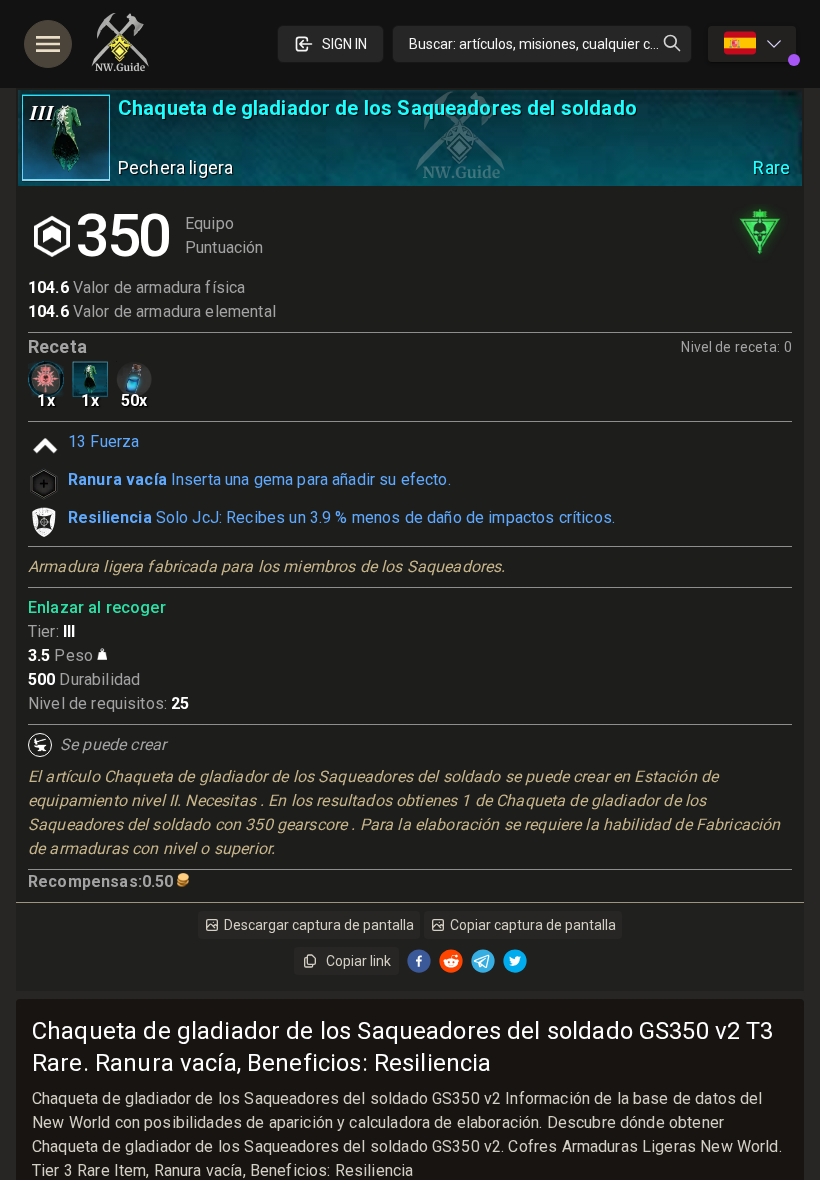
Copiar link (358, 961)
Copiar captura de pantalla (533, 925)
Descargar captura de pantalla (319, 925)
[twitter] (515, 961)
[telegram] (483, 961)
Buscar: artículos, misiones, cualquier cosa (541, 44)
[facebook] (419, 961)
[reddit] (451, 961)
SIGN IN (344, 44)
